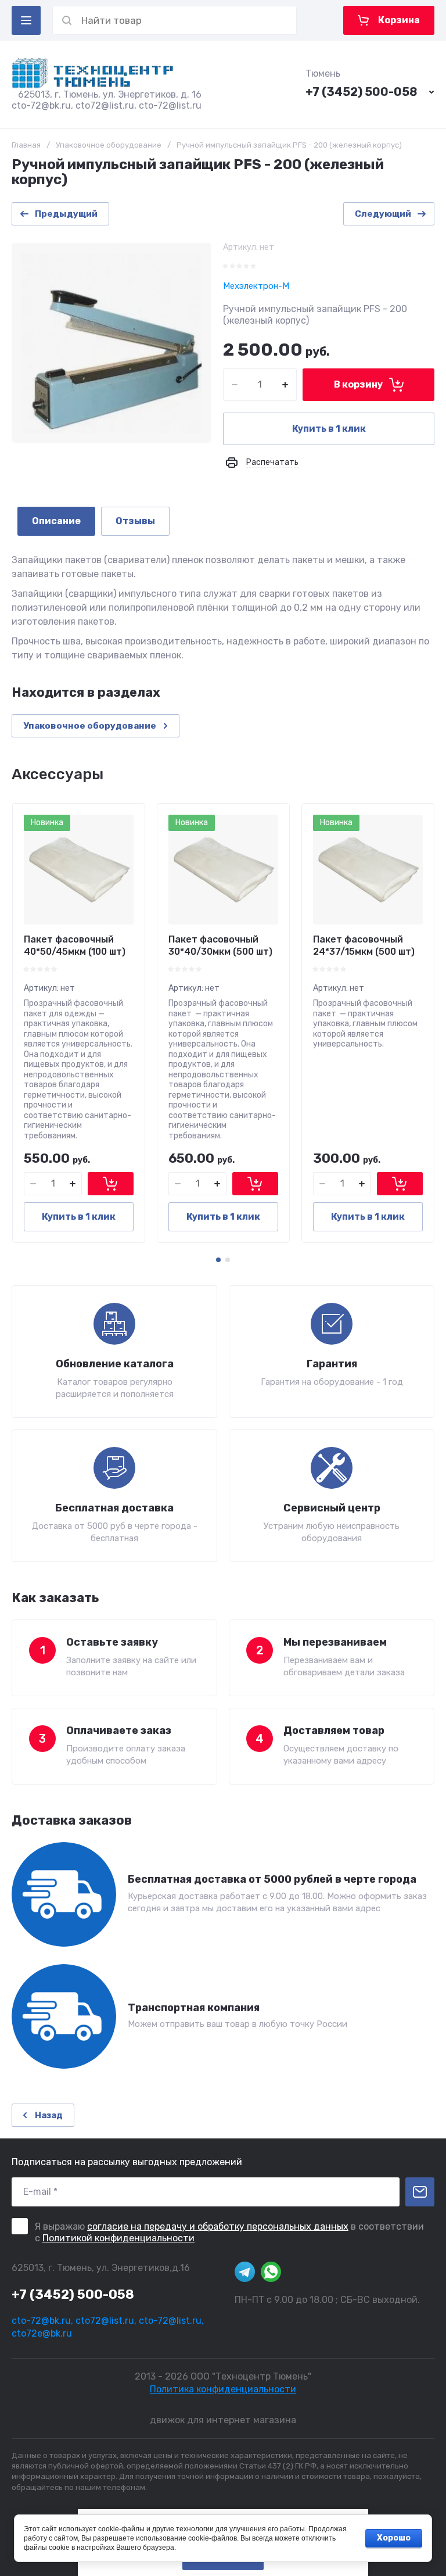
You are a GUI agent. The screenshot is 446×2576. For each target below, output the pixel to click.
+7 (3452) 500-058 (361, 92)
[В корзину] (111, 1184)
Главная (26, 145)
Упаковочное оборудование (109, 145)
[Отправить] (420, 2192)
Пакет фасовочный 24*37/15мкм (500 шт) (364, 945)
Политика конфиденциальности (223, 2389)
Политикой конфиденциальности (118, 2238)
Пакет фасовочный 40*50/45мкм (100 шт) (75, 945)
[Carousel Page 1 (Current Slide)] (218, 1260)
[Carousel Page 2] (228, 1260)
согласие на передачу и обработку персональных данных (218, 2226)
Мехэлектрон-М (256, 286)
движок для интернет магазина (223, 2420)
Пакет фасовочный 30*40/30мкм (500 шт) (220, 945)
